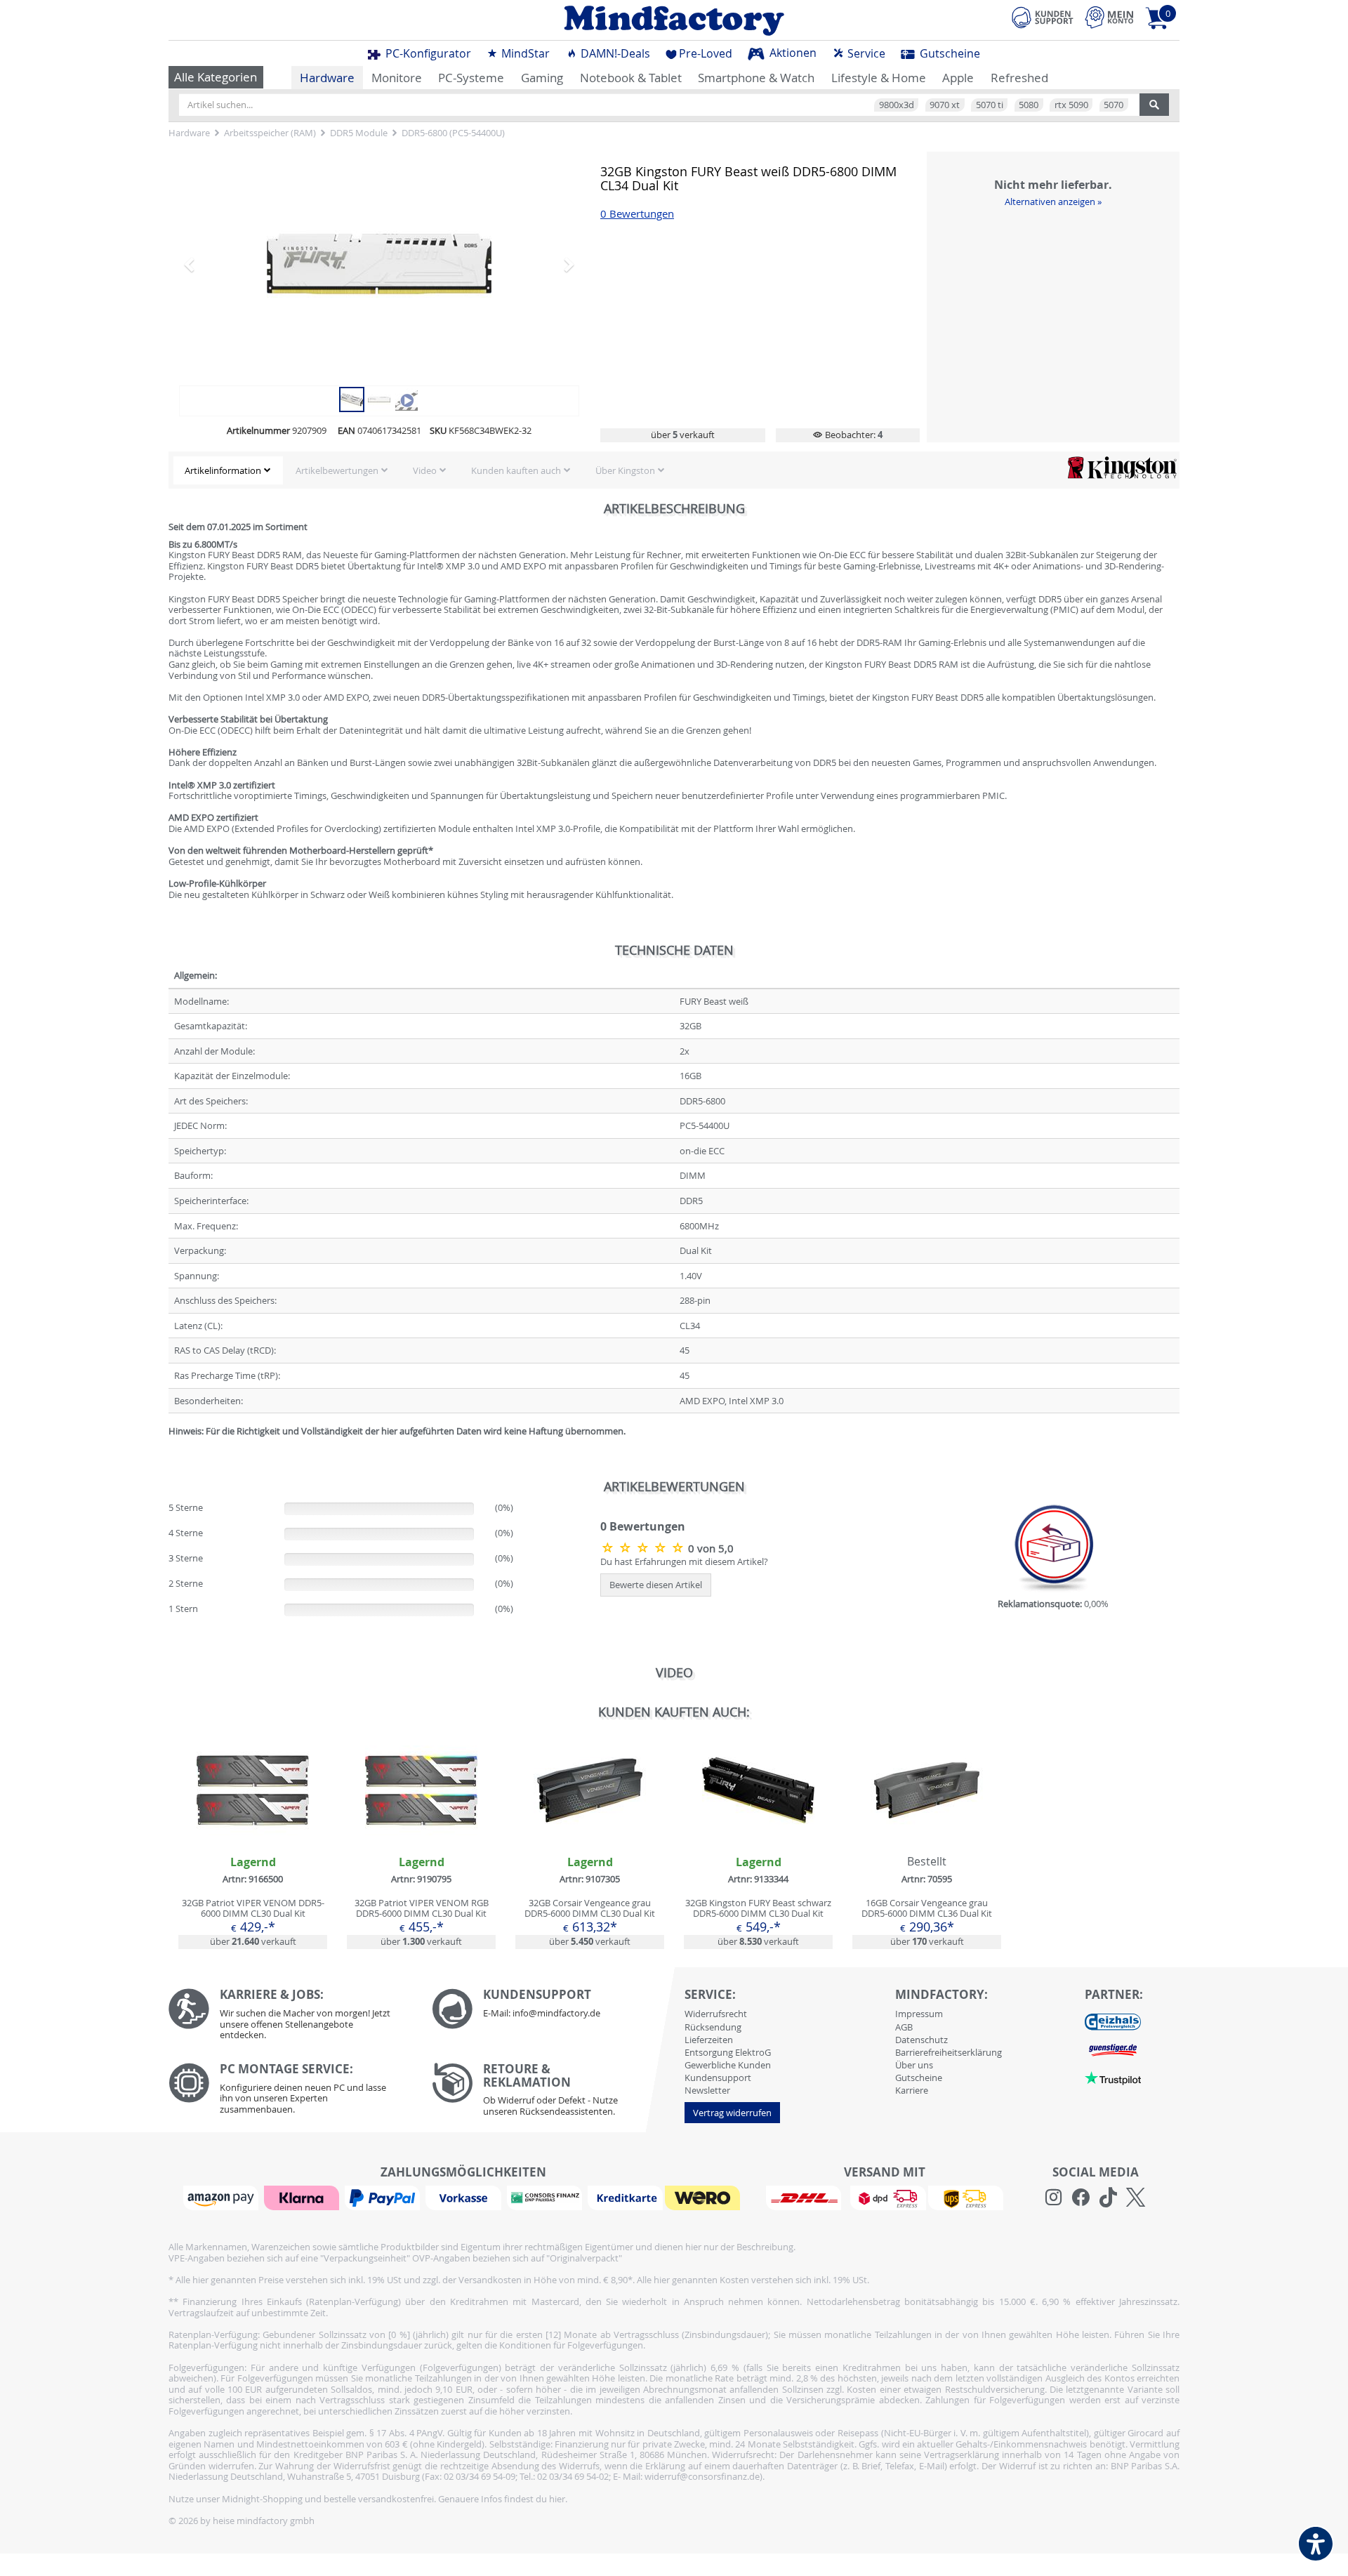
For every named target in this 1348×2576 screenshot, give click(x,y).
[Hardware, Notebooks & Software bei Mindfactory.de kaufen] (674, 20)
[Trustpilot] (1113, 2078)
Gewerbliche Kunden (728, 2065)
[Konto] (1109, 17)
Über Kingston (625, 470)
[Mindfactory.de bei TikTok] (1108, 2198)
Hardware (327, 78)
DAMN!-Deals (614, 53)
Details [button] (253, 1823)
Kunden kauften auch (516, 470)
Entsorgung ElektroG (728, 2052)
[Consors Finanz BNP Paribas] (546, 2197)
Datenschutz (921, 2040)
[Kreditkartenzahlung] (625, 2197)
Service (865, 53)
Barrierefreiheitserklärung (949, 2052)
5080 (1029, 105)
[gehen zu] (170, 1448)
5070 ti (990, 105)
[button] (209, 264)
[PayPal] (384, 2197)
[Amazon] (223, 2197)
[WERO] (704, 2197)
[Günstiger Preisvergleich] (1113, 2049)
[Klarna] (303, 2197)
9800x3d (897, 105)
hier (557, 2499)
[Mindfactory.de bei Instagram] (1053, 2198)
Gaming (542, 78)
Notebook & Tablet (631, 78)
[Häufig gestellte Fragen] (553, 2009)
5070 (1114, 105)
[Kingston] (1122, 467)
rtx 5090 (1071, 105)
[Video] (379, 264)
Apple (958, 78)
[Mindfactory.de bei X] (1136, 2198)
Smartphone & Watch (756, 78)
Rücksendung (713, 2027)
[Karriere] (290, 2017)
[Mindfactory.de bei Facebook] (1081, 2198)
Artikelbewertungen (337, 470)
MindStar (524, 53)
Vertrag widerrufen (732, 2113)
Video (425, 470)
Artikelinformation (223, 470)
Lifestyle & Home (879, 78)
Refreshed (1019, 78)
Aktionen (792, 53)
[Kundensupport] (1043, 15)
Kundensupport (718, 2078)
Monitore (397, 78)
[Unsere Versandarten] (884, 2197)
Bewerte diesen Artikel (656, 1585)
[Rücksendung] (553, 2093)
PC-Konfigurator (427, 53)
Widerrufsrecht (716, 2014)
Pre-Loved (706, 53)
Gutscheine (949, 53)
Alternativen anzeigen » (1053, 202)
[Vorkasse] (465, 2197)
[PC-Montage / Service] (290, 2092)
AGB (904, 2027)
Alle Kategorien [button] (216, 77)
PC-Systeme (471, 78)
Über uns (914, 2065)
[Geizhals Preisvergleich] (1113, 2021)
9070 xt (945, 105)
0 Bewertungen (637, 214)
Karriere (912, 2090)
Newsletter (707, 2090)
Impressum (919, 2014)
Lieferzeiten (709, 2040)
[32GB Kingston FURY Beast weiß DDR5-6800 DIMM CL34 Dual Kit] (352, 398)
